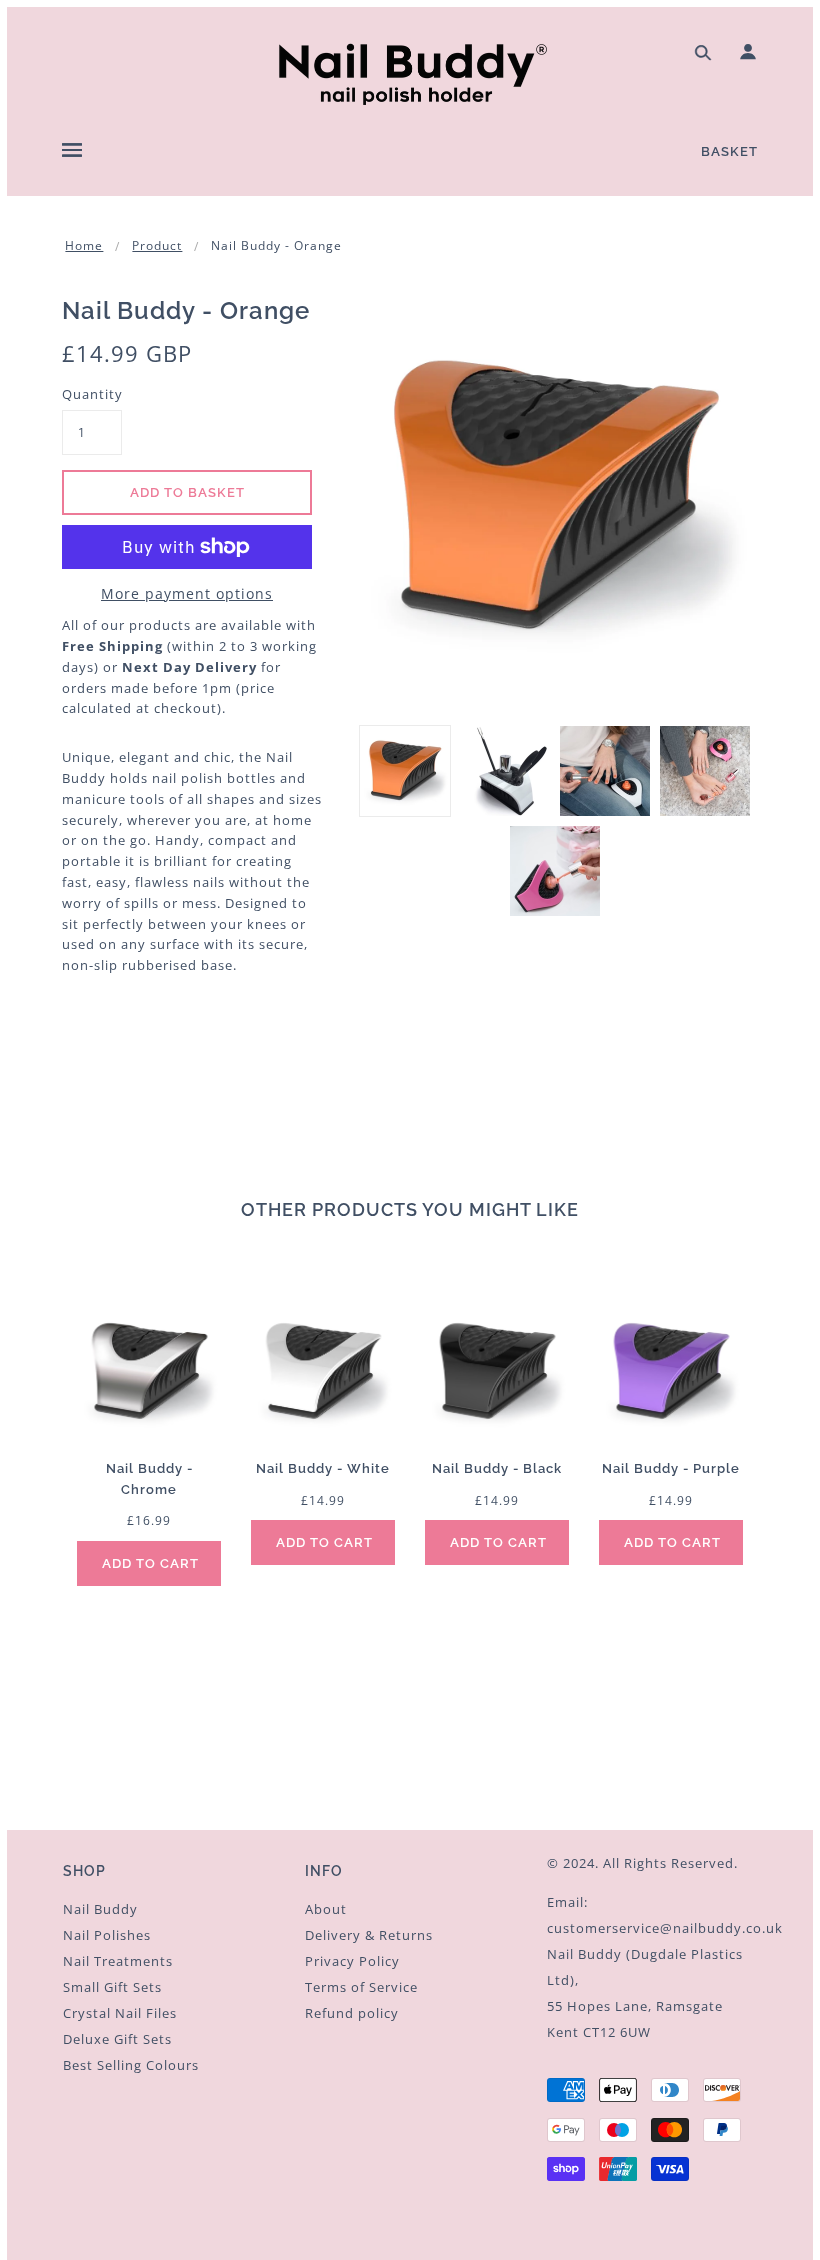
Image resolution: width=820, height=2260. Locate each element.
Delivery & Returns (369, 1935)
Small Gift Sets (112, 1987)
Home (84, 245)
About (326, 1909)
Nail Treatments (118, 1961)
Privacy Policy (352, 1961)
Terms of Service (361, 1987)
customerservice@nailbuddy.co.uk (665, 1928)
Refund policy (352, 2013)
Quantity (92, 394)
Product (157, 245)
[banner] (410, 72)
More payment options (187, 593)
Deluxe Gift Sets (117, 2039)
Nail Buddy (100, 1909)
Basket (729, 151)
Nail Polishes (107, 1935)
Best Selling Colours (131, 2065)
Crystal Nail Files (120, 2013)
